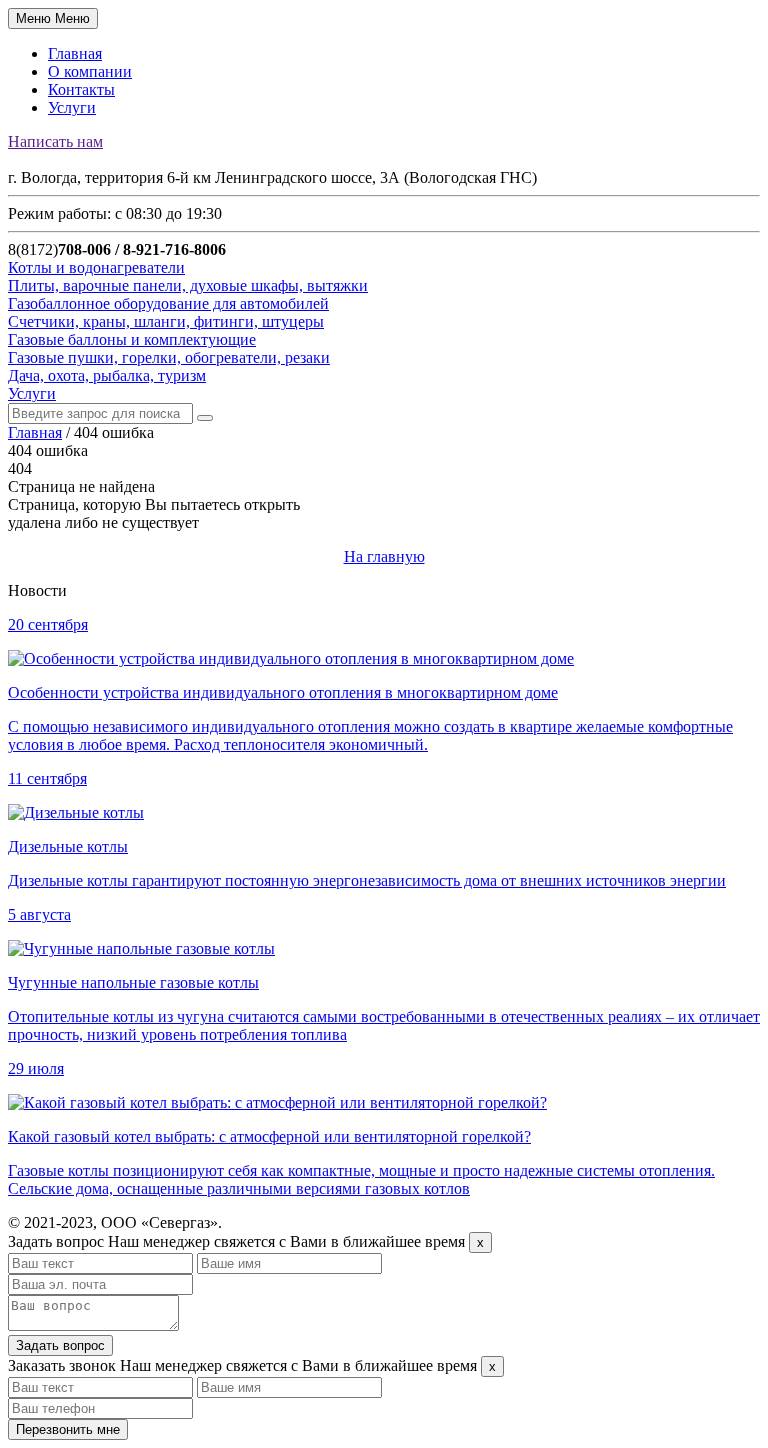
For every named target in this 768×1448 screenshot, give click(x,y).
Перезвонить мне (68, 1429)
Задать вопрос (60, 1345)
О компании (90, 71)
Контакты (81, 89)
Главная (75, 53)
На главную (384, 556)
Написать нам (55, 141)
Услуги (72, 107)
